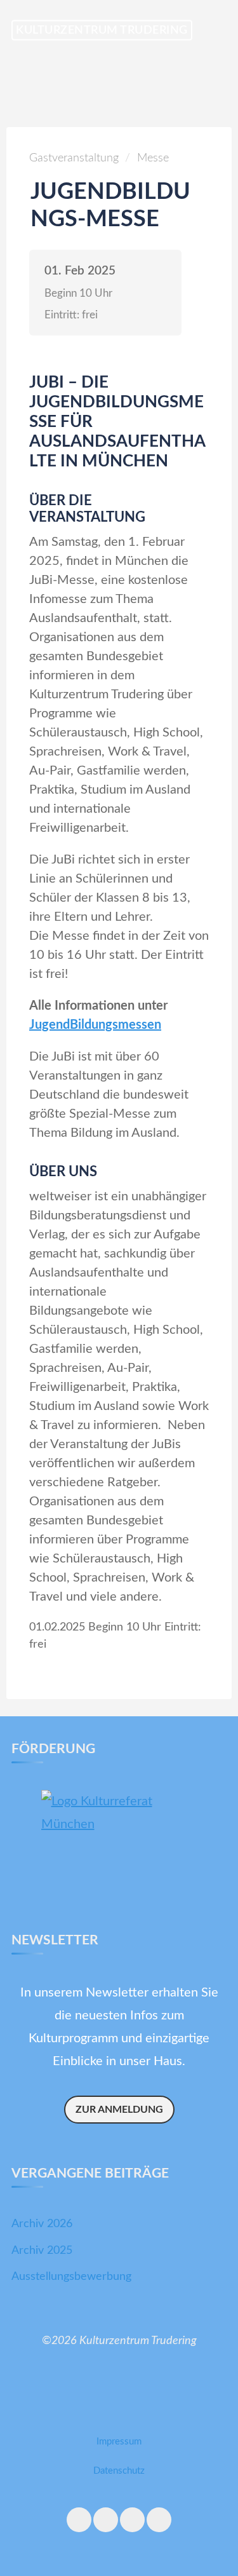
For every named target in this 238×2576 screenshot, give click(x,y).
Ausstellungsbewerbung (71, 2277)
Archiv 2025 (42, 2251)
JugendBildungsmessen (95, 1025)
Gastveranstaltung (74, 158)
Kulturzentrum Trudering (102, 30)
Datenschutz (119, 2471)
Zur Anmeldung (119, 2110)
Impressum (119, 2442)
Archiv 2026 (42, 2224)
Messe (153, 158)
